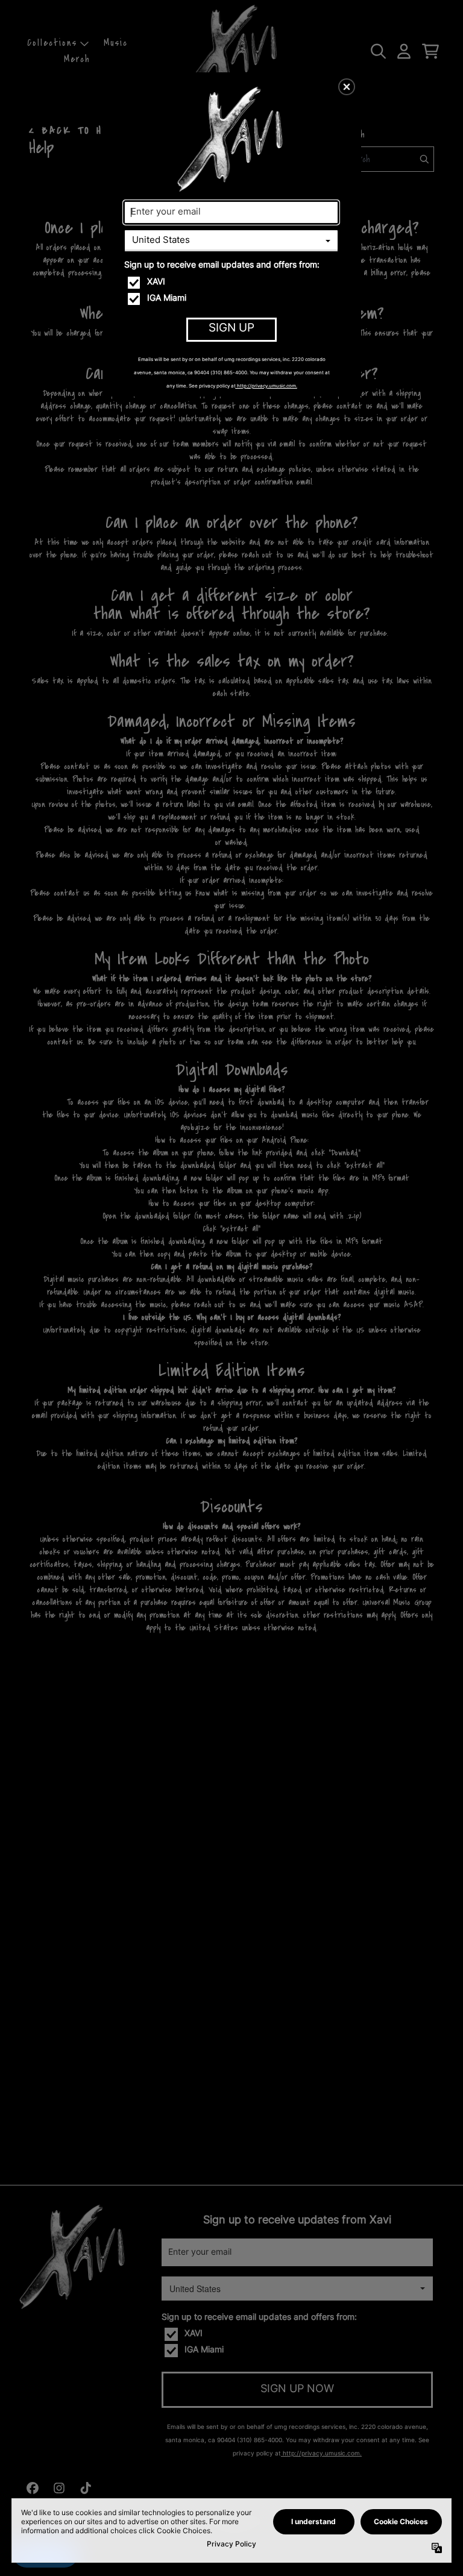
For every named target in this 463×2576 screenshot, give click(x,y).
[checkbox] (233, 283)
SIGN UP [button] (231, 329)
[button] (347, 87)
